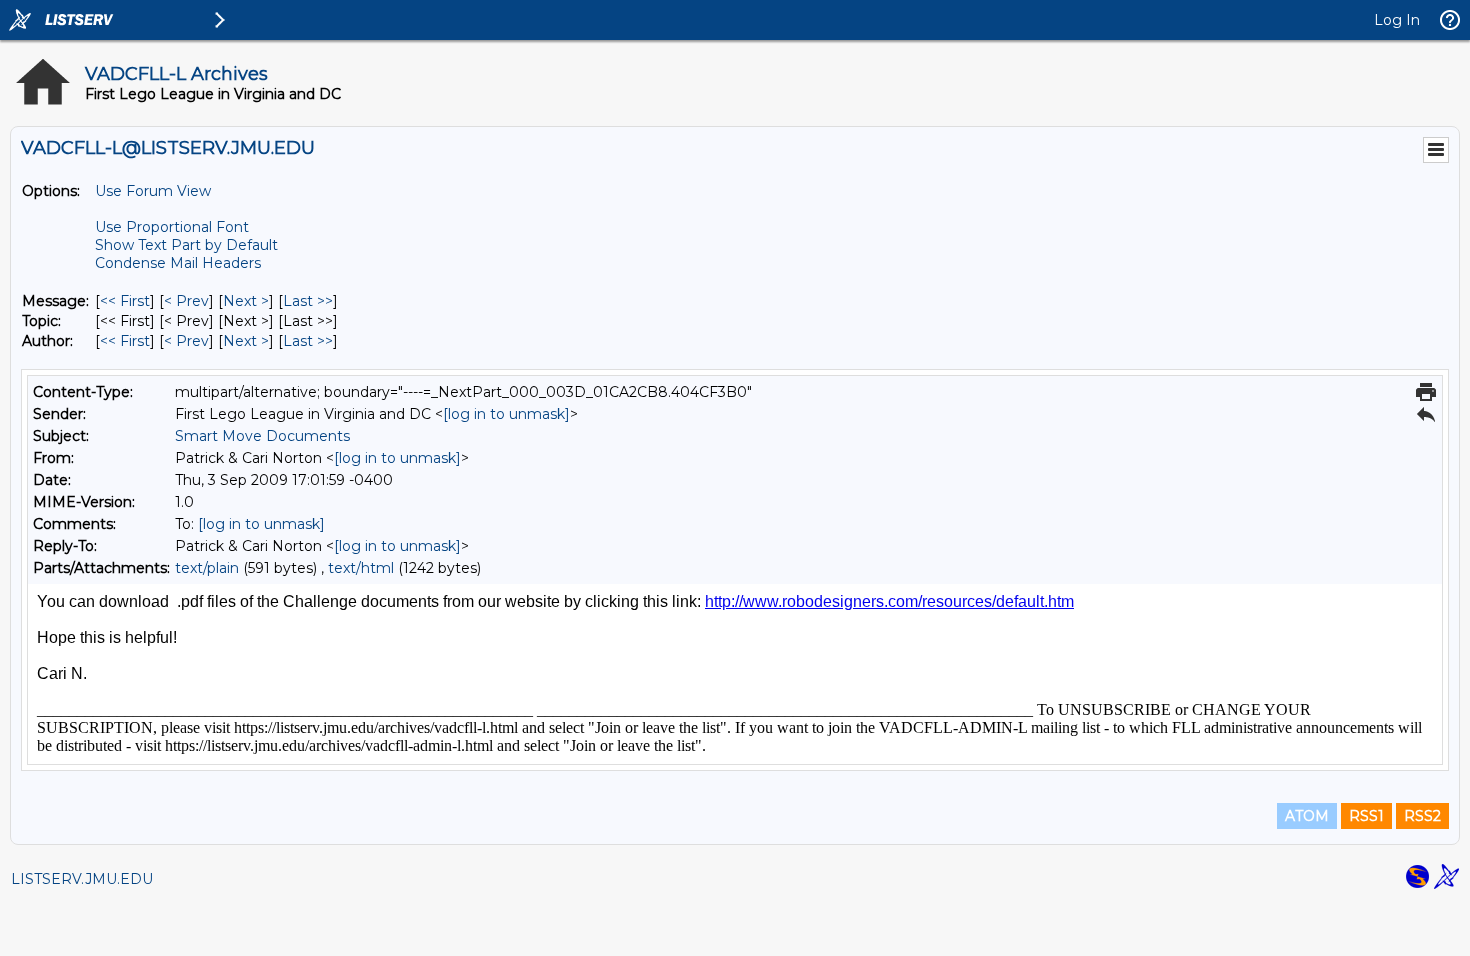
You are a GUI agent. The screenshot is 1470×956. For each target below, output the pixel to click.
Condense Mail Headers (178, 263)
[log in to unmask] (506, 414)
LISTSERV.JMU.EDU (82, 879)
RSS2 (1422, 816)
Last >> (308, 301)
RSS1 (1366, 816)
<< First (125, 301)
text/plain (207, 568)
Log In (1397, 20)
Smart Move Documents (262, 436)
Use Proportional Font (172, 227)
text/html (361, 568)
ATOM (1307, 816)
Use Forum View (153, 191)
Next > (246, 301)
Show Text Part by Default (186, 245)
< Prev (186, 301)
